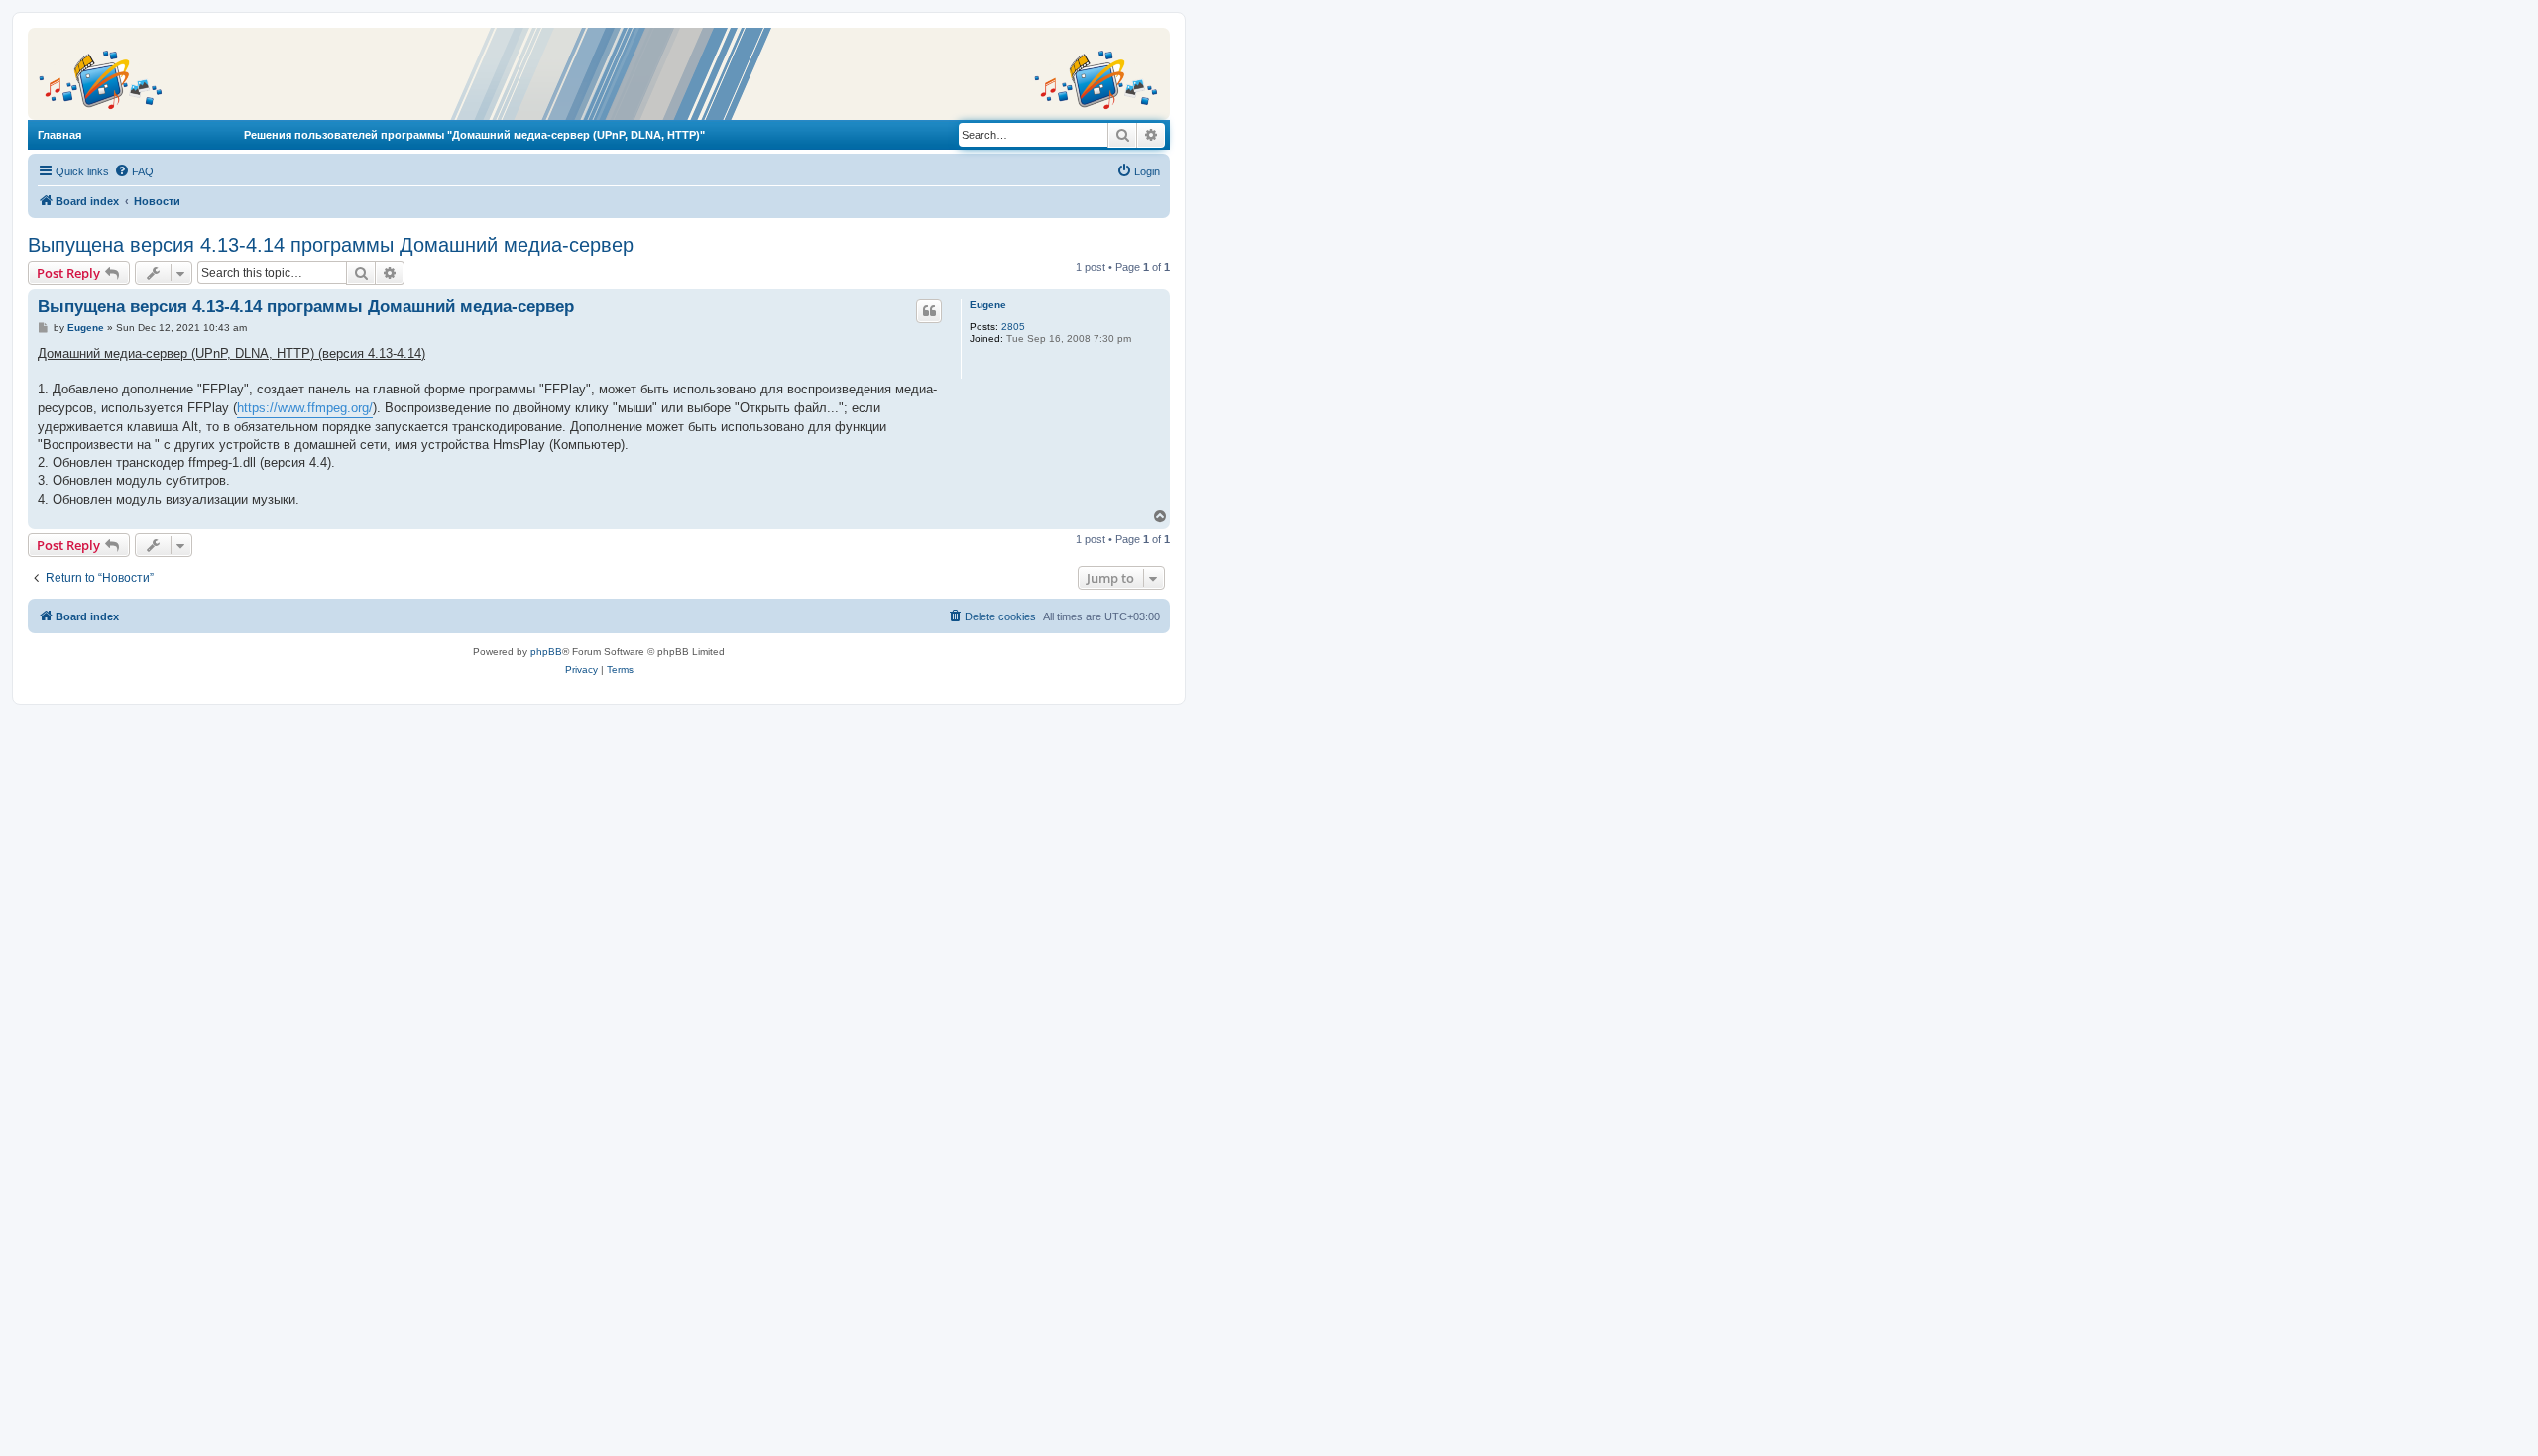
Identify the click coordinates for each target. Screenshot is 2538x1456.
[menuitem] (134, 171)
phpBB (546, 652)
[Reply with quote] (929, 311)
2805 (1013, 327)
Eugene (988, 305)
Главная (59, 135)
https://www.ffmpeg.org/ (305, 408)
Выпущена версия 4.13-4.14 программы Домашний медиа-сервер (331, 245)
